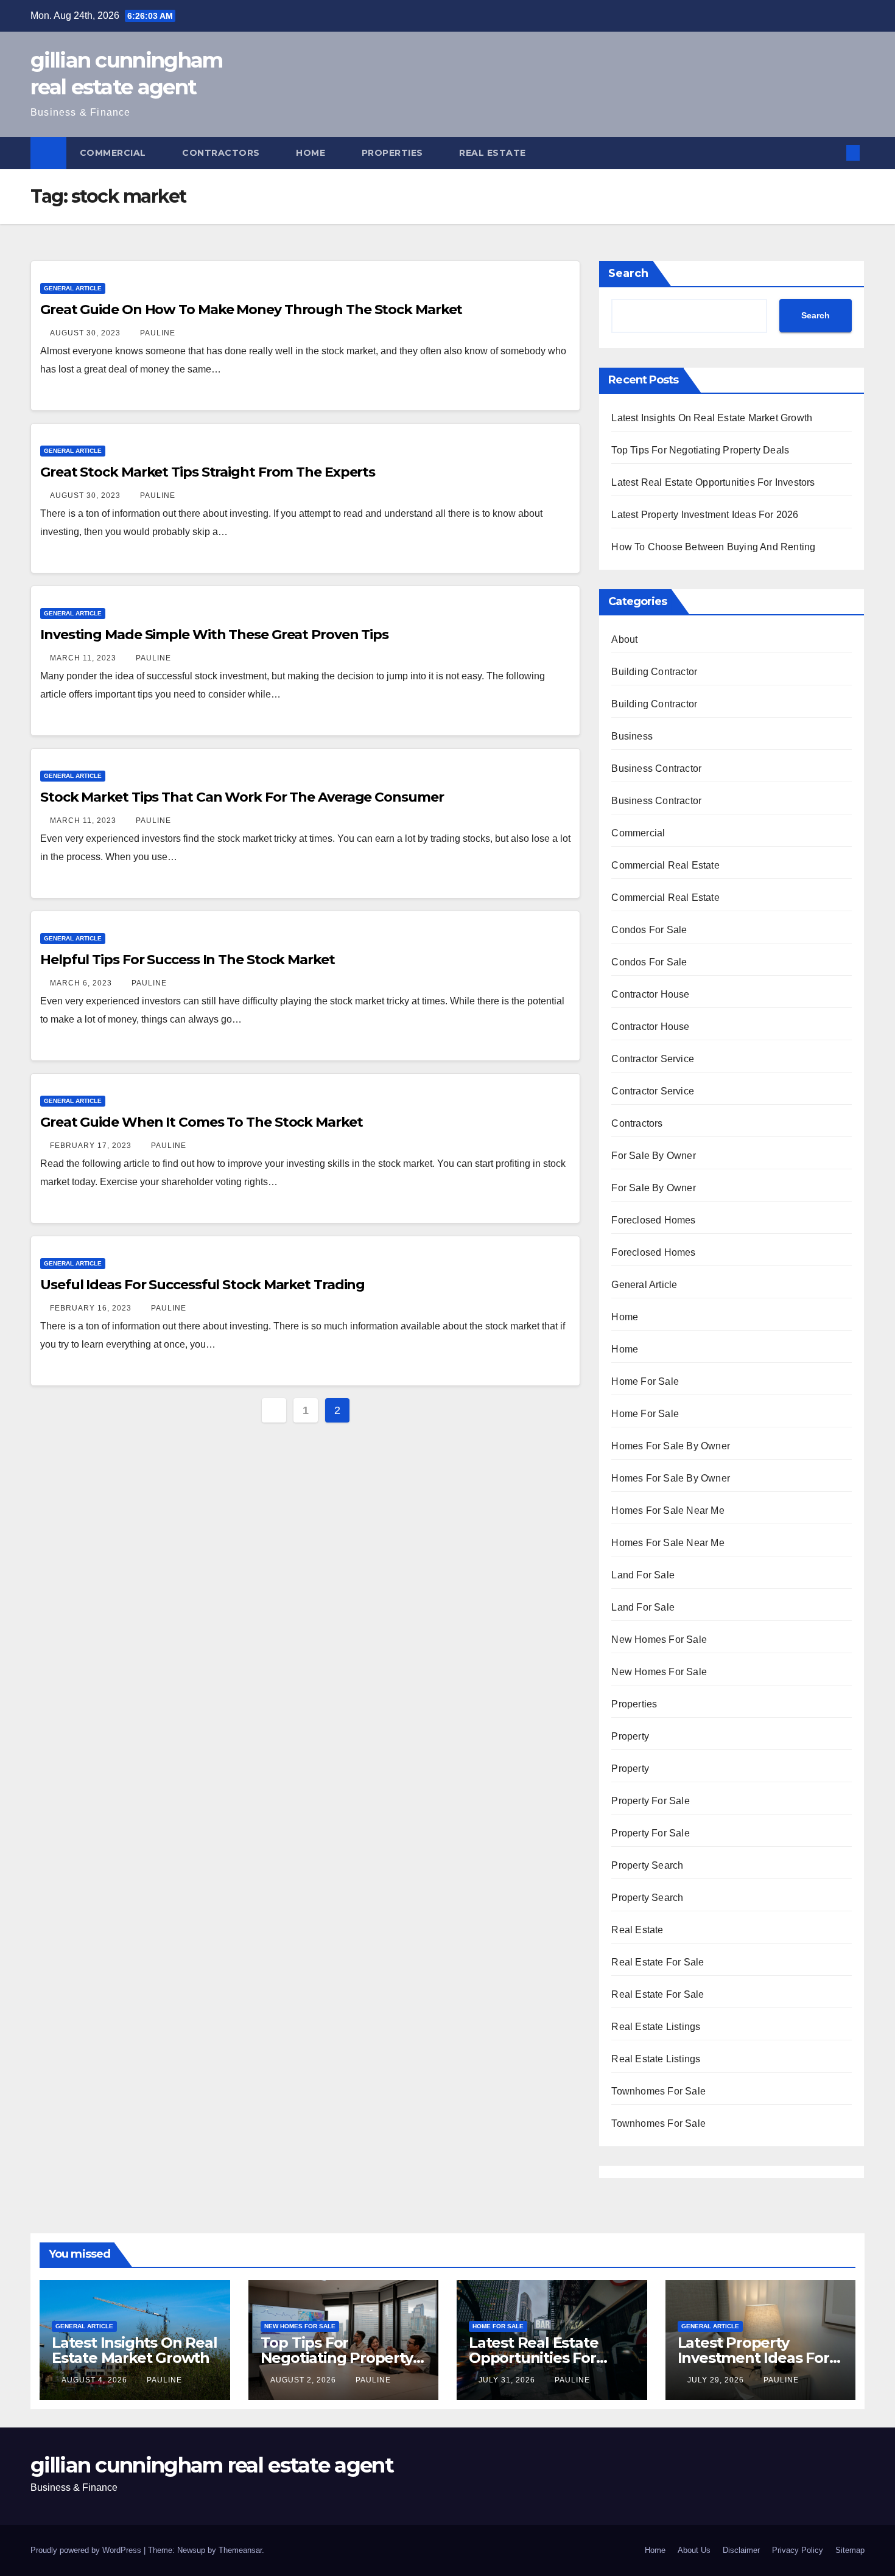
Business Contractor (656, 768)
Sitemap (850, 2550)
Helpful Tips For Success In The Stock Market (188, 960)
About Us (694, 2550)
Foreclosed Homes (653, 1220)
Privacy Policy (798, 2550)
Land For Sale (643, 1575)
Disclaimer (741, 2550)
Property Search (647, 1865)
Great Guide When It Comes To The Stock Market (202, 1122)
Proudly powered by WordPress (87, 2550)
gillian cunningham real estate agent (212, 2465)
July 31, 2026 (508, 2380)
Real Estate (494, 153)
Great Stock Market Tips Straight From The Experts (208, 472)
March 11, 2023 (84, 658)
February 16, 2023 (92, 1308)
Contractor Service (653, 1059)
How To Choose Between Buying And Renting (713, 547)
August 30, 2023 (86, 333)
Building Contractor (654, 672)
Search (628, 273)
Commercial (114, 153)
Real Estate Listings (656, 2027)
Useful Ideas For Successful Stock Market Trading (202, 1285)
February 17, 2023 (92, 1146)
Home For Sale (645, 1381)
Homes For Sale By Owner (671, 1446)
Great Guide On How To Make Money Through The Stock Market (251, 310)
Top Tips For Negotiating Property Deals (700, 450)
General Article (73, 288)
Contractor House (650, 994)
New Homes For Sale (659, 1640)
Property (630, 1736)
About (624, 639)
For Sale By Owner (653, 1156)
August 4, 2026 (96, 2380)
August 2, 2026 (304, 2380)
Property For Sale (650, 1801)
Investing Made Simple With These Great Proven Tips (214, 635)
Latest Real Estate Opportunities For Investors (713, 482)
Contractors (222, 153)
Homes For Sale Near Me (668, 1510)
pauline (158, 333)
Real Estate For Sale (658, 1962)
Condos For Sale (649, 930)
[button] (833, 152)
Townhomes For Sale (658, 2091)
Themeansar (240, 2550)
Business (632, 736)
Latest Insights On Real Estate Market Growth (712, 418)
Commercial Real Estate (665, 865)
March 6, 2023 (82, 983)
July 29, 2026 (717, 2380)
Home (312, 153)
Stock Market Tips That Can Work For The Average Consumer (242, 797)
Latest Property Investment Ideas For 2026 (705, 515)
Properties (394, 153)
